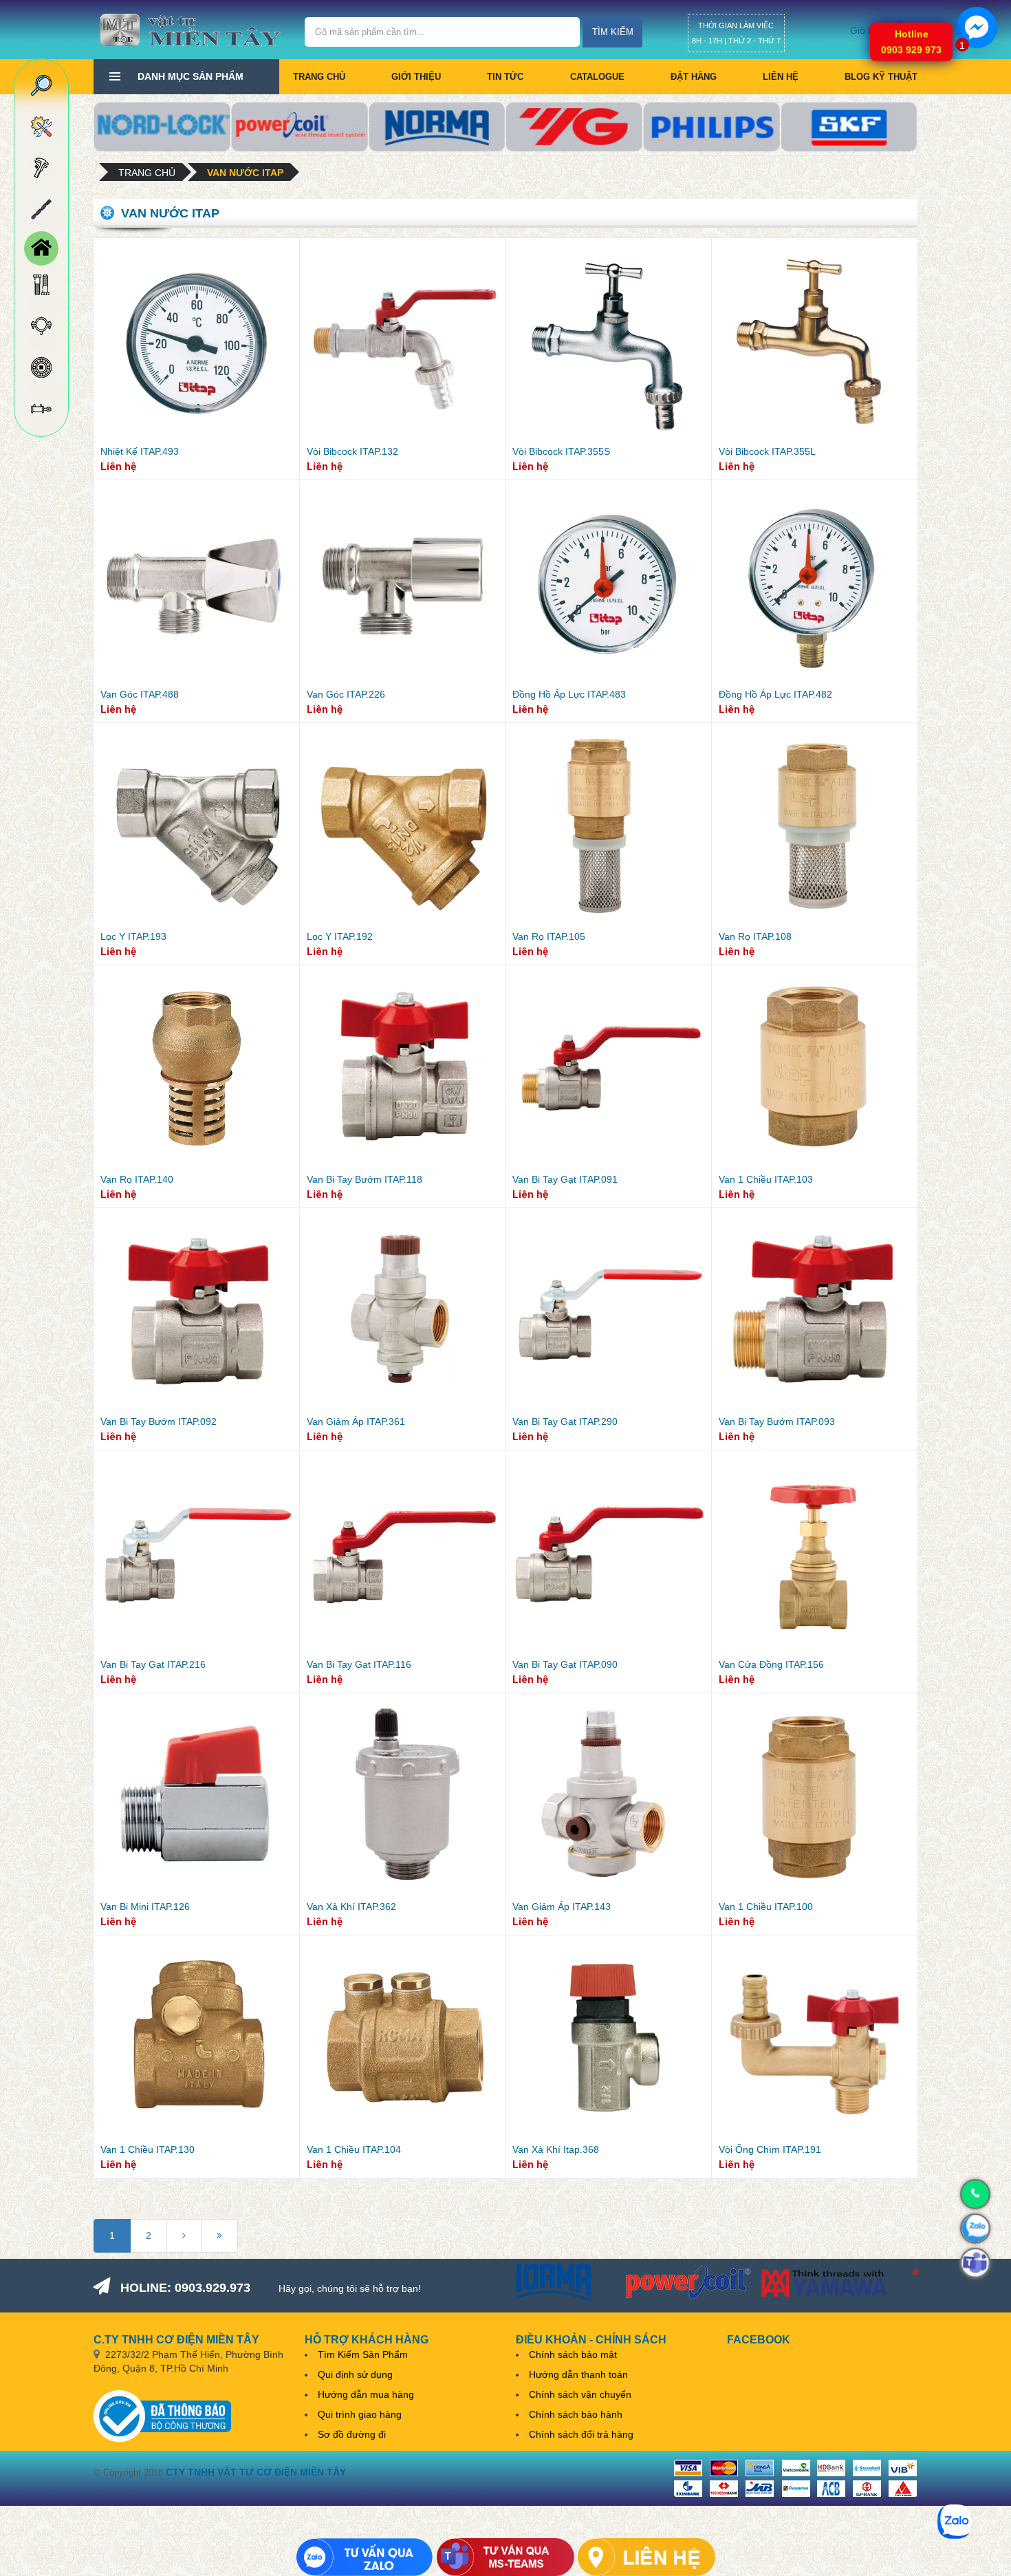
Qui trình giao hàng (360, 2414)
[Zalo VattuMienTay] (365, 2557)
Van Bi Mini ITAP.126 (145, 1907)
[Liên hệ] (646, 2557)
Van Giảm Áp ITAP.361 (356, 1421)
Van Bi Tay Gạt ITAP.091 (565, 1179)
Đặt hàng (694, 77)
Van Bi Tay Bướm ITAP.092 (159, 1421)
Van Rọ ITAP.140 (137, 1179)
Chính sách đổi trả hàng (581, 2434)
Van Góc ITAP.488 (140, 694)
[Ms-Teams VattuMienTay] (505, 2557)
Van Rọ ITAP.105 (549, 936)
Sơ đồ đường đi (352, 2434)
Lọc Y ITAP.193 (133, 936)
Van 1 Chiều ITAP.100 (766, 1907)
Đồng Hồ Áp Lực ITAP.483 (569, 694)
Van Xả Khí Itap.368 (556, 2149)
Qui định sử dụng (355, 2374)
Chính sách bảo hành (576, 2414)
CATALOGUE (597, 77)
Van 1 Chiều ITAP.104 (354, 2149)
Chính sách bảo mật (573, 2354)
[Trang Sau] (184, 2236)
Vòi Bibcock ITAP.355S (561, 451)
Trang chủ (319, 77)
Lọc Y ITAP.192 (340, 936)
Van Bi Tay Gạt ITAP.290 (565, 1421)
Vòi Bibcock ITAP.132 (352, 451)
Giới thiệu (416, 77)
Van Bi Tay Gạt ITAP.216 (153, 1664)
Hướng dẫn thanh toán (578, 2374)
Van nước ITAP (245, 173)
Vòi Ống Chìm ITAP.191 (770, 2149)
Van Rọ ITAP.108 (755, 936)
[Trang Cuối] (219, 2236)
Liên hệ (781, 77)
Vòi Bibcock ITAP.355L (767, 451)
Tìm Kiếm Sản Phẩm (363, 2354)
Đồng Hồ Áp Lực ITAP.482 (775, 694)
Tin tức (505, 77)
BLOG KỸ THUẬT (881, 77)
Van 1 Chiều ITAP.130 (148, 2149)
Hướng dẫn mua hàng (366, 2394)
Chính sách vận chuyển (580, 2394)
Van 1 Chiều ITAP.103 (766, 1179)
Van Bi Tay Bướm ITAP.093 (777, 1421)
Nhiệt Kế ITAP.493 (140, 451)
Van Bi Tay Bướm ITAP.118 (365, 1179)
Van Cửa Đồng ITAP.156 (771, 1664)
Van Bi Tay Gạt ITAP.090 (565, 1664)
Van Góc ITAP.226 (346, 694)
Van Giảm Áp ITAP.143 (562, 1907)
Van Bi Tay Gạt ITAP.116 (359, 1664)
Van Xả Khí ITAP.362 (351, 1907)
